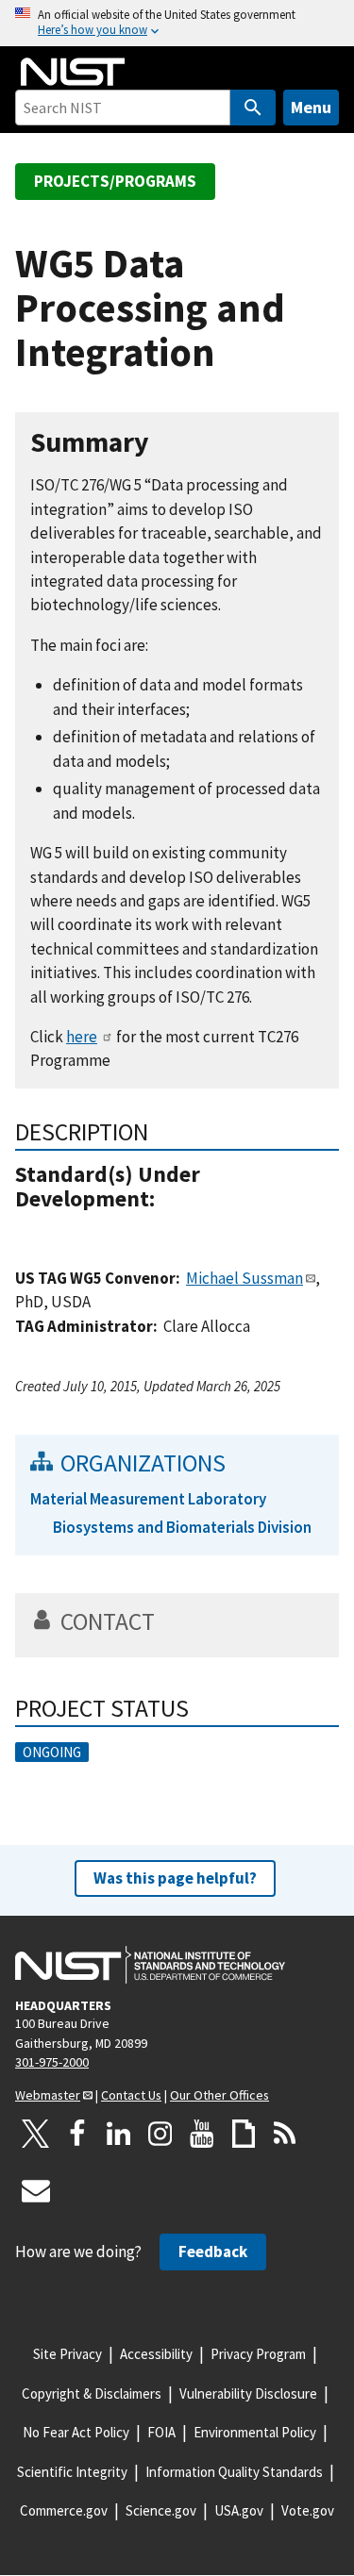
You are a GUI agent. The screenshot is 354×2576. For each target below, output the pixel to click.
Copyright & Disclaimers (92, 2393)
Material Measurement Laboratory (148, 1499)
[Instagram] (160, 2134)
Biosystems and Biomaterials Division (182, 1527)
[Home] (73, 72)
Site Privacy (67, 2354)
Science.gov (161, 2510)
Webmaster (48, 2095)
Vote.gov (308, 2510)
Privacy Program (258, 2354)
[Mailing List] (36, 2190)
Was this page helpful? (175, 1878)
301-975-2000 (52, 2062)
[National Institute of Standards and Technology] (150, 1965)
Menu (311, 107)
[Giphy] (244, 2134)
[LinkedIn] (119, 2134)
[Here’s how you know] (177, 23)
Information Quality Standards (234, 2472)
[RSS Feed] (285, 2134)
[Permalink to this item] (164, 443)
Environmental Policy (255, 2432)
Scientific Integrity (72, 2472)
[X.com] (36, 2134)
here (82, 1037)
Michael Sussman (244, 1278)
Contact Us (131, 2095)
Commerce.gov (64, 2510)
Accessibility (156, 2354)
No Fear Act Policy (76, 2432)
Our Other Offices (219, 2095)
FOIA (161, 2432)
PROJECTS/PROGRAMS (115, 181)
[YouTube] (202, 2134)
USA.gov (239, 2510)
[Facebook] (77, 2134)
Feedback (213, 2252)
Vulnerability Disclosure (248, 2393)
